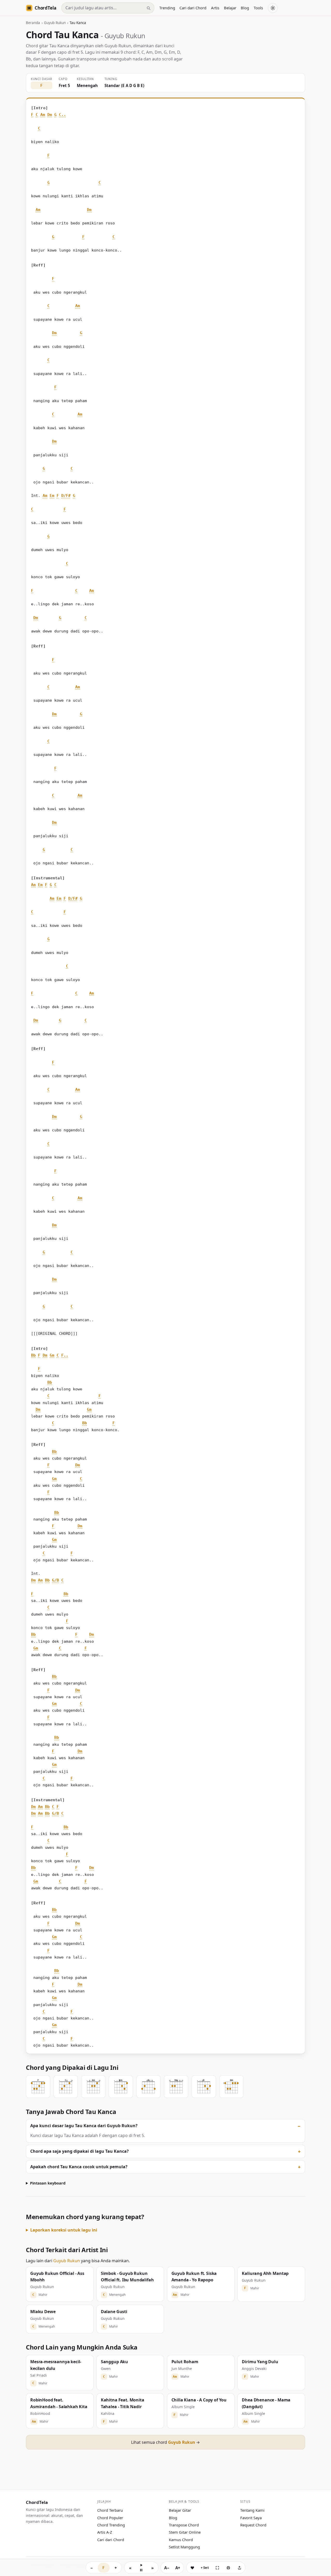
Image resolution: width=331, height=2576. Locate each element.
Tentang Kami (252, 2510)
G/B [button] (55, 1580)
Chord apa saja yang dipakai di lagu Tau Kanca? (80, 2151)
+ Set (205, 2567)
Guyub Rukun (55, 23)
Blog (245, 8)
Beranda (33, 23)
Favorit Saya (251, 2518)
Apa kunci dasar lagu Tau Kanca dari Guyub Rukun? (84, 2126)
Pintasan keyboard (48, 2183)
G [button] (55, 115)
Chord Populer (110, 2518)
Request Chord (253, 2525)
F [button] (32, 115)
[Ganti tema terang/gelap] (273, 8)
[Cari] (148, 8)
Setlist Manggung (184, 2547)
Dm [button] (50, 115)
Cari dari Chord (193, 8)
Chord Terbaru (110, 2510)
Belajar (230, 8)
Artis (215, 8)
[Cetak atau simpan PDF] (228, 2568)
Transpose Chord (184, 2525)
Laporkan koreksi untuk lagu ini (64, 2230)
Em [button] (52, 496)
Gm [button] (52, 1355)
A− (167, 2568)
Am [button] (43, 115)
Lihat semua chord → (165, 2442)
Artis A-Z (105, 2532)
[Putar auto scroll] (141, 2568)
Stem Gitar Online (185, 2532)
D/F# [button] (66, 496)
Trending (167, 8)
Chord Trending (111, 2525)
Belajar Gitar (180, 2510)
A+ (178, 2568)
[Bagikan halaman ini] (239, 2568)
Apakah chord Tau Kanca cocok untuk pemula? (79, 2167)
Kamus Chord (181, 2540)
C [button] (37, 115)
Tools (258, 8)
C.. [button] (62, 115)
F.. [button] (65, 1355)
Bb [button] (33, 1355)
